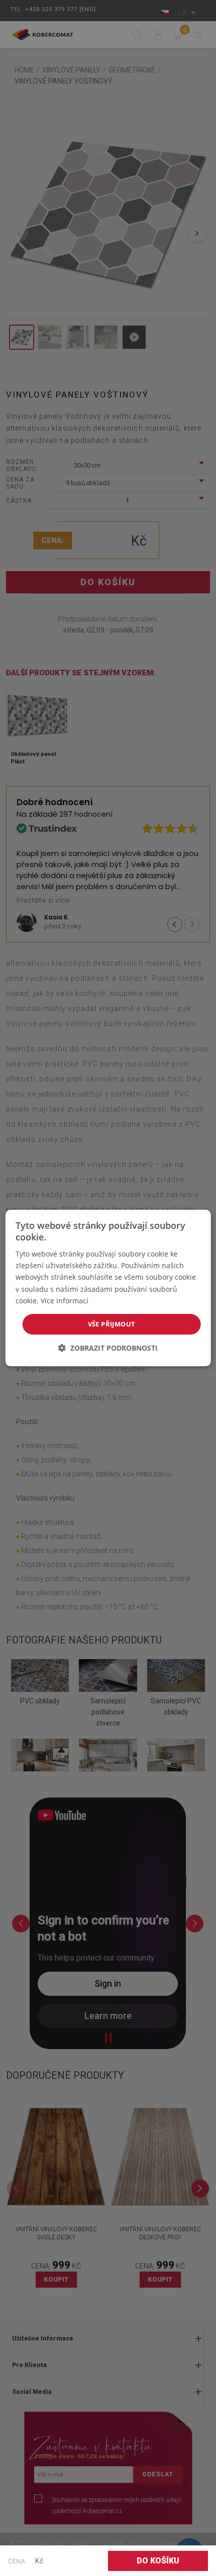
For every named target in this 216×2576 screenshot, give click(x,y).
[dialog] (108, 1288)
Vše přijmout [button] (112, 1324)
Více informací (65, 1301)
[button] (108, 1348)
